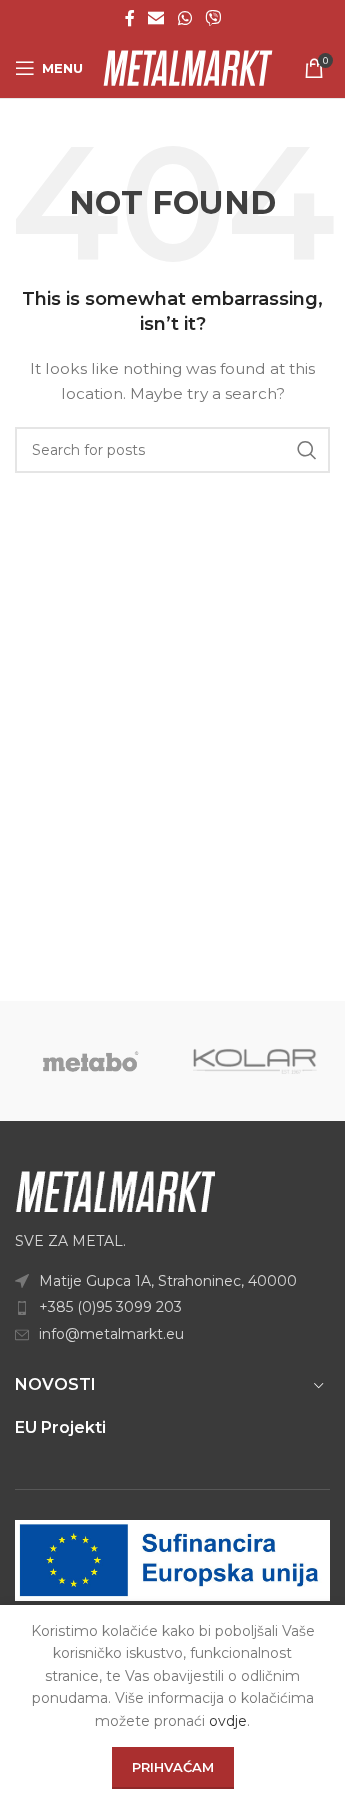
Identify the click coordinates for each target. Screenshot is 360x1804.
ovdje (228, 1721)
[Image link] (115, 1190)
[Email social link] (156, 18)
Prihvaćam (173, 1767)
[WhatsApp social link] (184, 18)
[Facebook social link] (130, 18)
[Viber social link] (212, 18)
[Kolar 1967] (255, 1061)
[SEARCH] (307, 450)
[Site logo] (188, 67)
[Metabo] (90, 1061)
